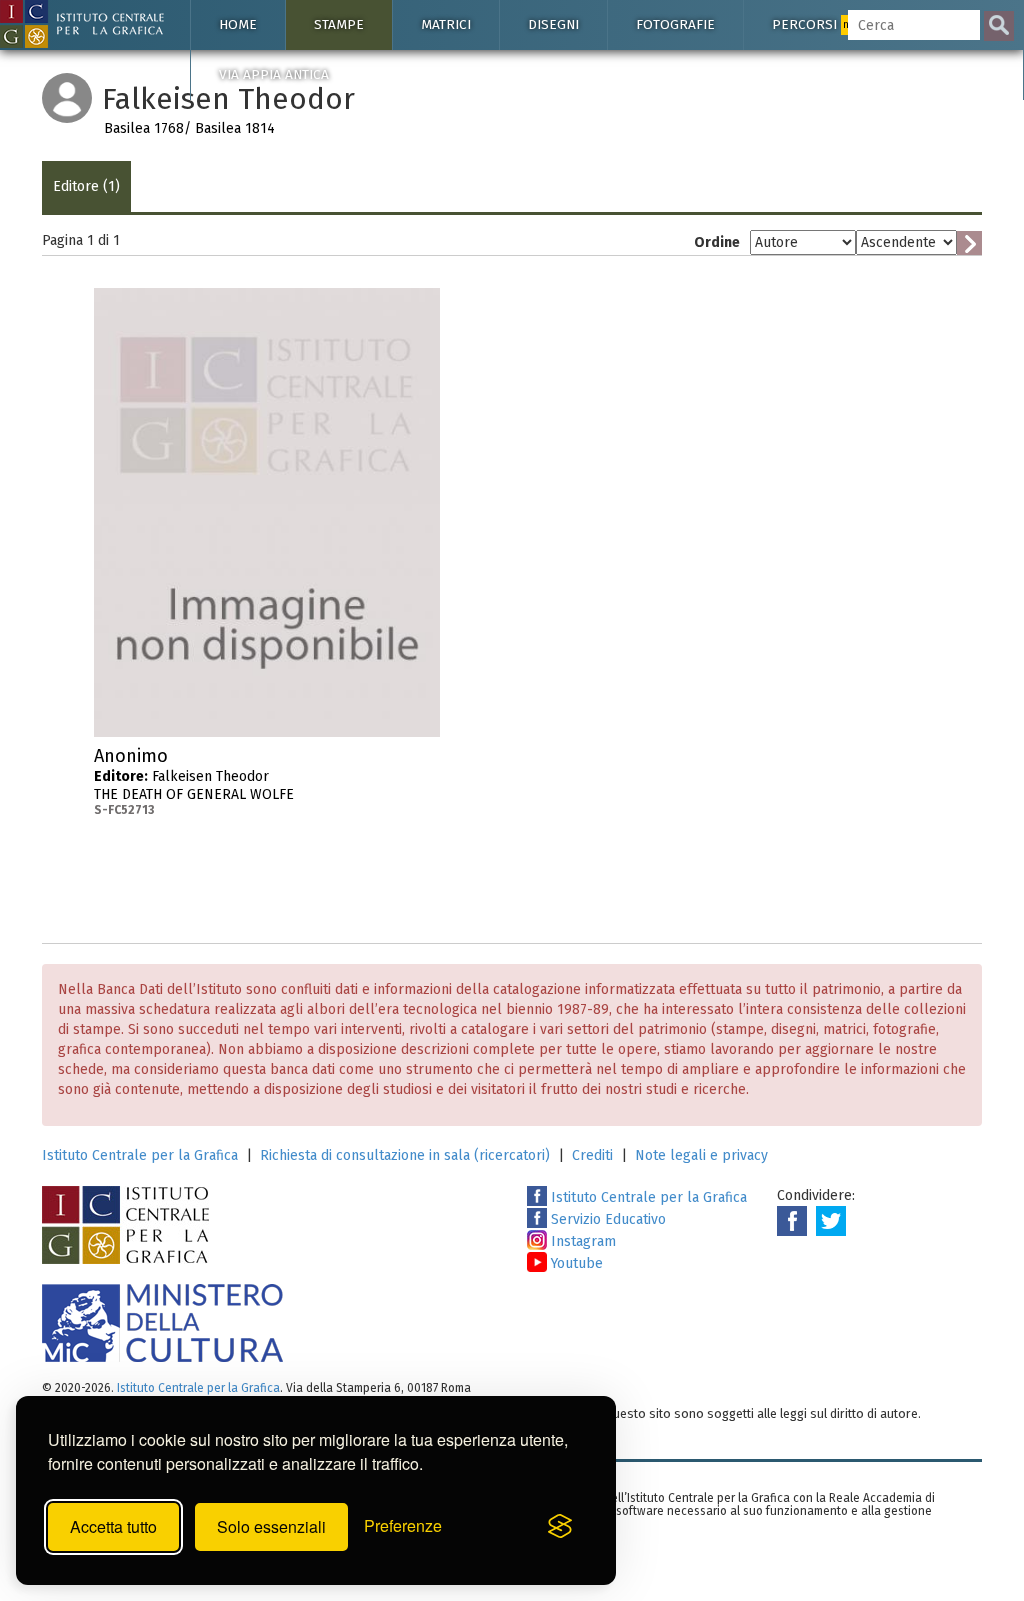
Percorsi (817, 24)
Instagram (581, 1241)
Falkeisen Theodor (194, 782)
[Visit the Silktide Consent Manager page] (560, 1527)
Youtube (575, 1263)
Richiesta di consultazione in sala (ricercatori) (405, 1155)
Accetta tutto (113, 1526)
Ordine (717, 242)
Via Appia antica (274, 74)
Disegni (553, 24)
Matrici (446, 24)
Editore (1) (86, 186)
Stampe (339, 24)
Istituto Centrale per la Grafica (140, 1155)
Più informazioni (425, 762)
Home (238, 24)
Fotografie (675, 24)
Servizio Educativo (606, 1219)
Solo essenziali (271, 1526)
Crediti (592, 1155)
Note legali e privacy (701, 1155)
